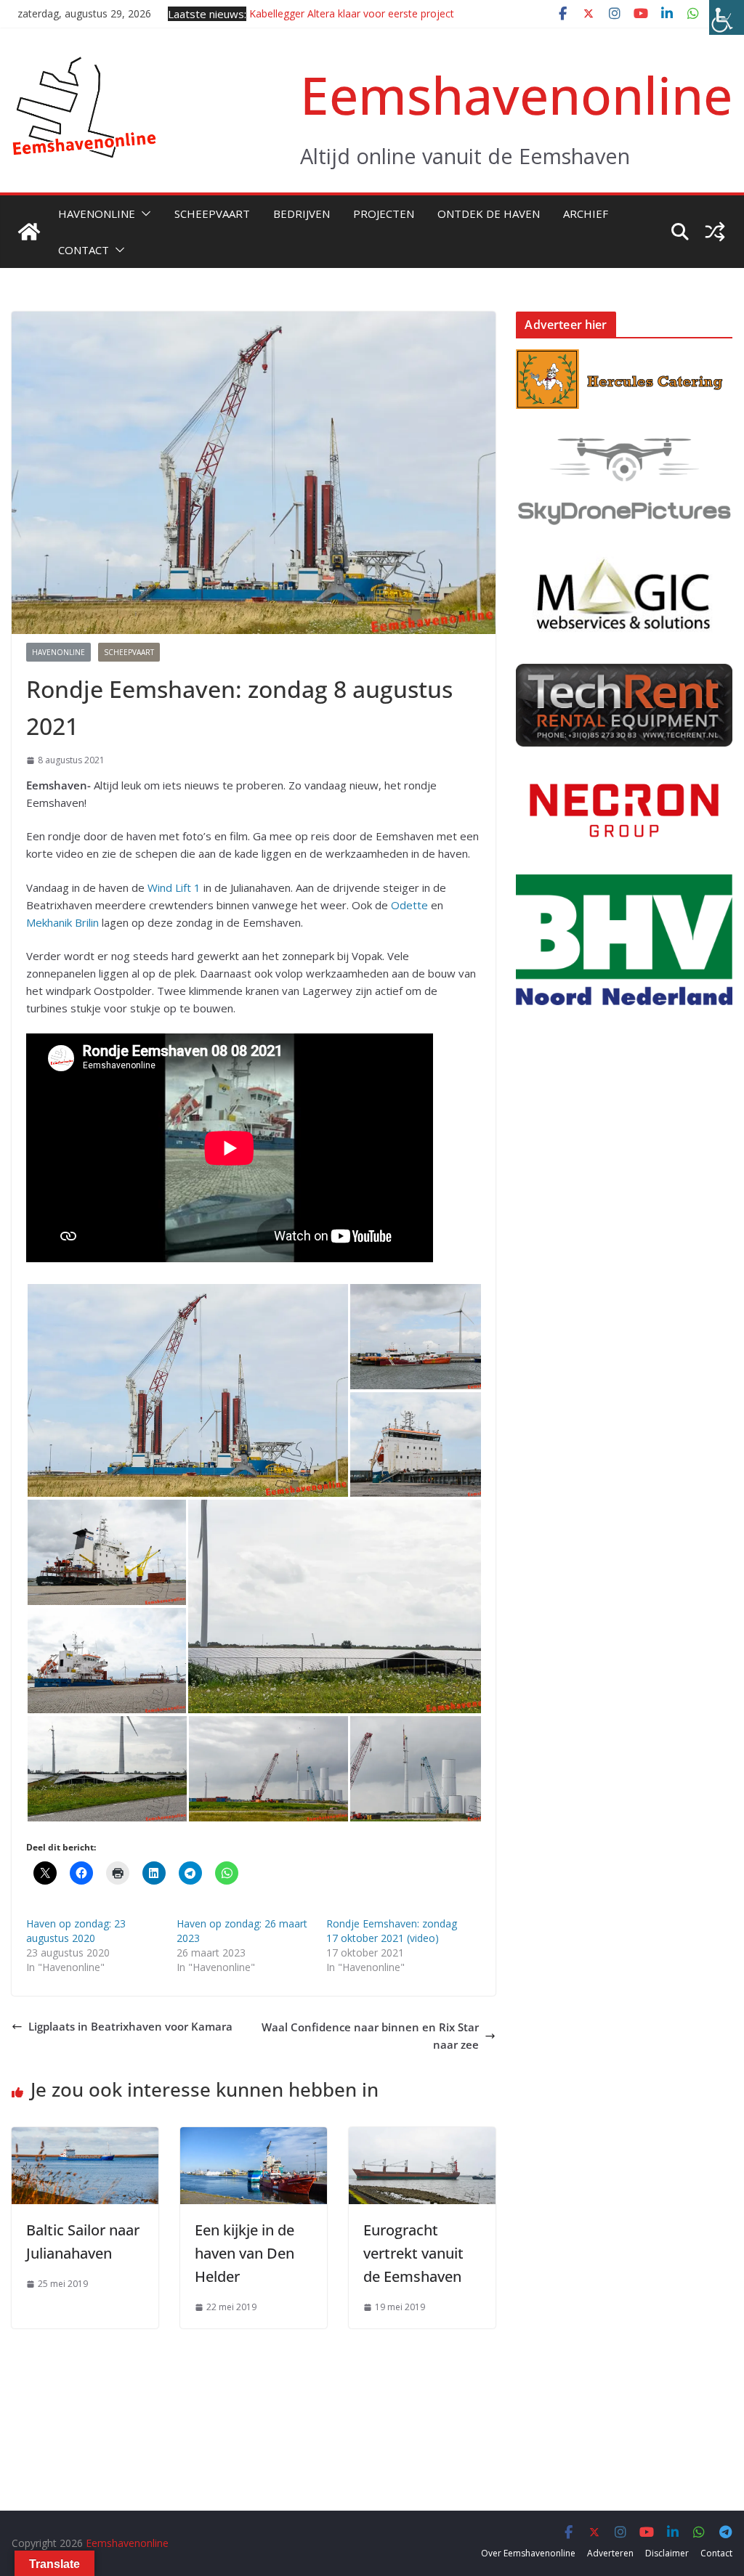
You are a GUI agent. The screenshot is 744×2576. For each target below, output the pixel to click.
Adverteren (610, 2553)
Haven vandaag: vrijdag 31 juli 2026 (332, 13)
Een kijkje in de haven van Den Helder (244, 2253)
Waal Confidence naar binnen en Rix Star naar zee (370, 2036)
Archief (586, 214)
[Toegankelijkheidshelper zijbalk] (727, 17)
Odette (409, 905)
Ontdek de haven (489, 214)
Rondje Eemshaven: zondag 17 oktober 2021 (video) (392, 1931)
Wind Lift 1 (174, 887)
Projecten (384, 214)
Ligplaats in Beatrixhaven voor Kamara (130, 2026)
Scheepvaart (212, 214)
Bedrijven (302, 214)
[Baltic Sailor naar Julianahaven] (85, 2136)
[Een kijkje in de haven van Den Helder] (254, 2136)
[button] (143, 214)
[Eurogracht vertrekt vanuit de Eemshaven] (422, 2136)
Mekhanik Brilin (62, 922)
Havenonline (97, 214)
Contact (84, 250)
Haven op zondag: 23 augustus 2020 (76, 1931)
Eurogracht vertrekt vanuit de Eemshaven (413, 2253)
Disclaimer (667, 2553)
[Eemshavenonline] (29, 232)
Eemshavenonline (516, 95)
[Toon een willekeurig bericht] (715, 232)
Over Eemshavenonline (528, 2553)
